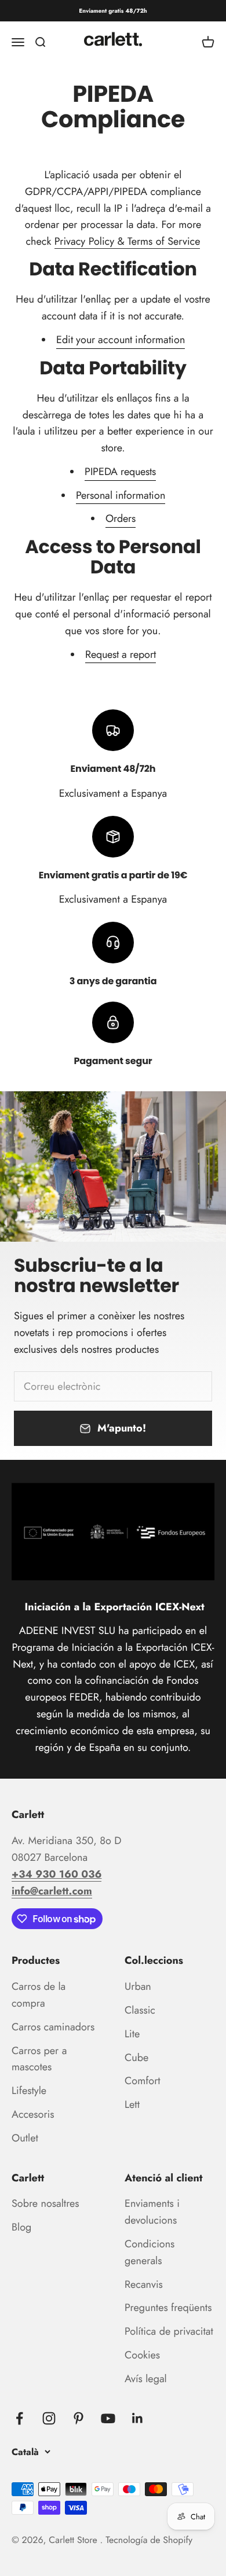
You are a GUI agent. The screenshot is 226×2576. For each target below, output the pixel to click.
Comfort (143, 2081)
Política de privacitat (169, 2331)
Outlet (25, 2138)
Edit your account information (121, 340)
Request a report (121, 654)
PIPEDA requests (120, 472)
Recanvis (144, 2284)
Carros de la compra (39, 1995)
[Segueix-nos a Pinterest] (79, 2418)
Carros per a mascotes (39, 2059)
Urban (138, 1986)
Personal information (121, 495)
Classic (140, 2010)
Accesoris (33, 2114)
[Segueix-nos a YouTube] (108, 2418)
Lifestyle (29, 2091)
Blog (21, 2227)
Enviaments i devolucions (152, 2212)
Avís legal (146, 2379)
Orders (121, 518)
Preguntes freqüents (168, 2308)
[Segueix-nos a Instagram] (49, 2418)
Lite (132, 2034)
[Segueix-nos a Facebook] (19, 2418)
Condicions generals (150, 2252)
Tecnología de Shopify (149, 2540)
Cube (136, 2058)
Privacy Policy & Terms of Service (127, 241)
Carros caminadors (53, 2027)
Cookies (142, 2355)
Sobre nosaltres (45, 2203)
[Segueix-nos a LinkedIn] (138, 2418)
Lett (132, 2104)
